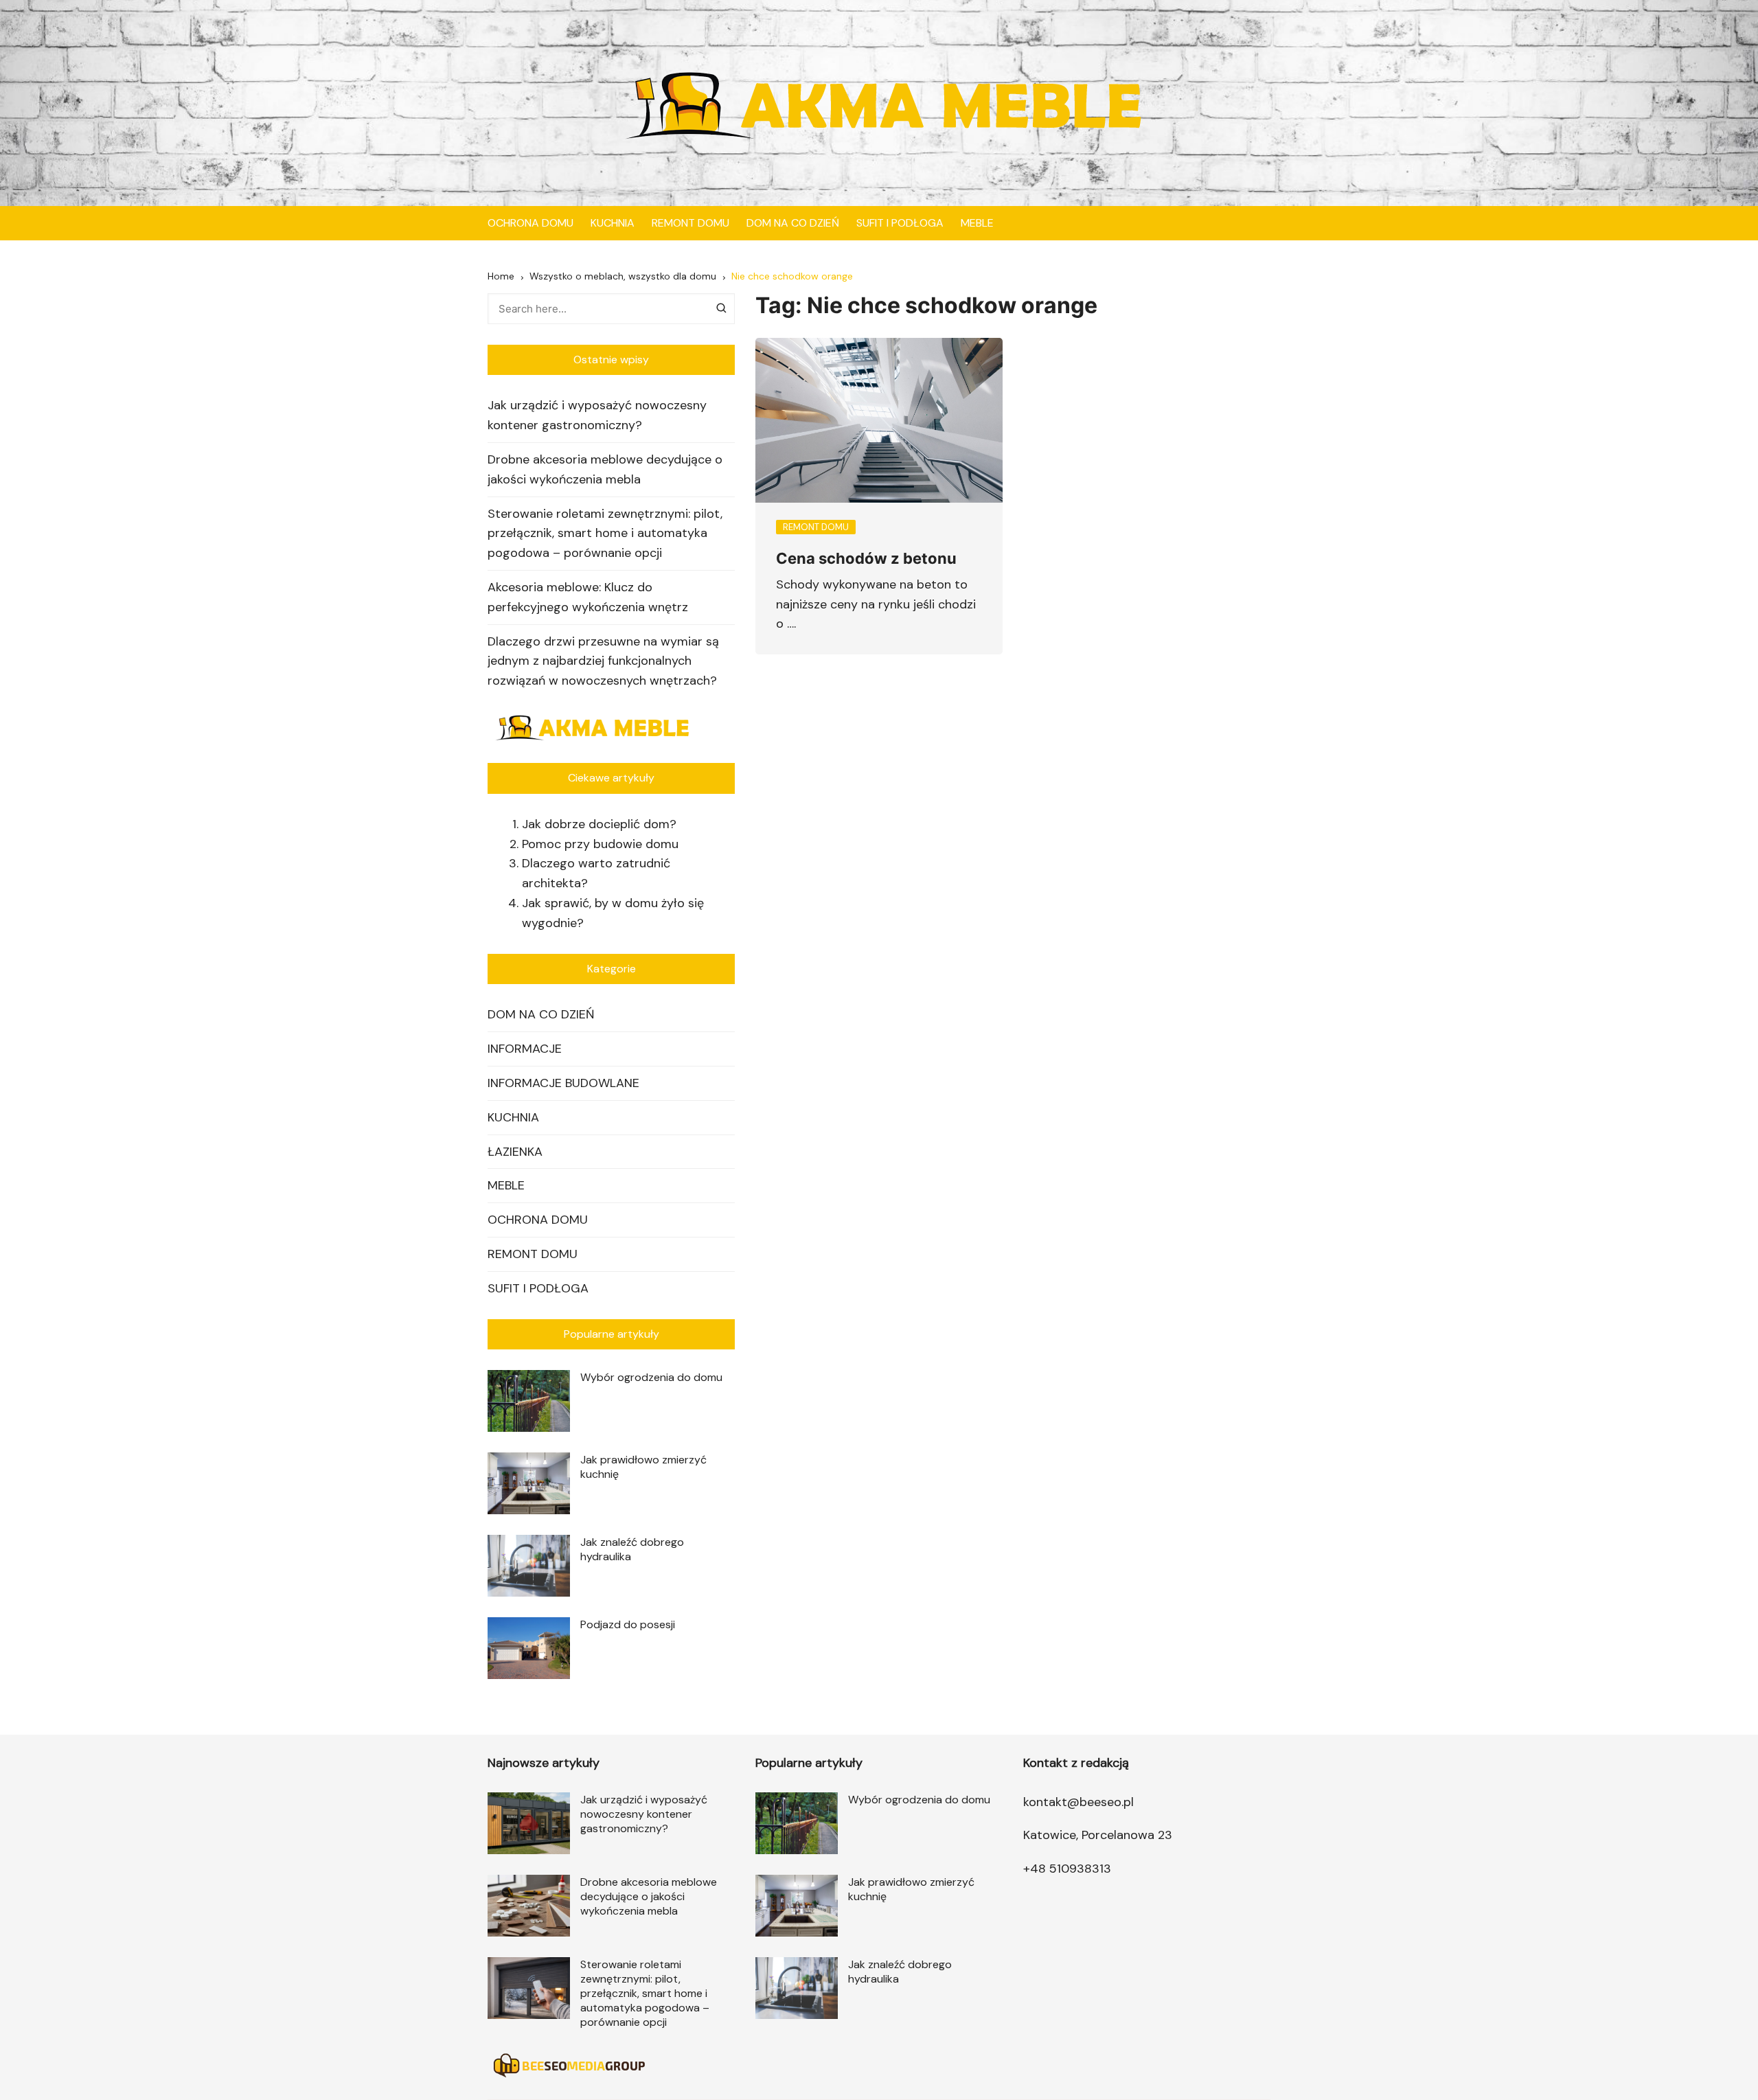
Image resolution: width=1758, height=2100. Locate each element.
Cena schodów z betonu (866, 558)
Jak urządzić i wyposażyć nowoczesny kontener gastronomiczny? (597, 415)
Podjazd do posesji (628, 1624)
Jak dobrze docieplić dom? (599, 824)
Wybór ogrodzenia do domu (651, 1377)
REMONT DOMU (690, 223)
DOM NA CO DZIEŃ (793, 223)
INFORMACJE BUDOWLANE (563, 1083)
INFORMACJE (525, 1049)
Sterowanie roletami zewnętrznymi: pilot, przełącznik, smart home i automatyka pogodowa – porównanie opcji (605, 534)
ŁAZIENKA (515, 1152)
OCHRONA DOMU (530, 223)
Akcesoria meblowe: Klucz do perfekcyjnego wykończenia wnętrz (588, 597)
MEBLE (977, 223)
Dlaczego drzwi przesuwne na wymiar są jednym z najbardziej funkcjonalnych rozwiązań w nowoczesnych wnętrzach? (603, 661)
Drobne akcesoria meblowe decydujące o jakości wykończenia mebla (605, 469)
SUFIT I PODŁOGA (900, 223)
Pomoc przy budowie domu (600, 844)
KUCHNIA (613, 223)
